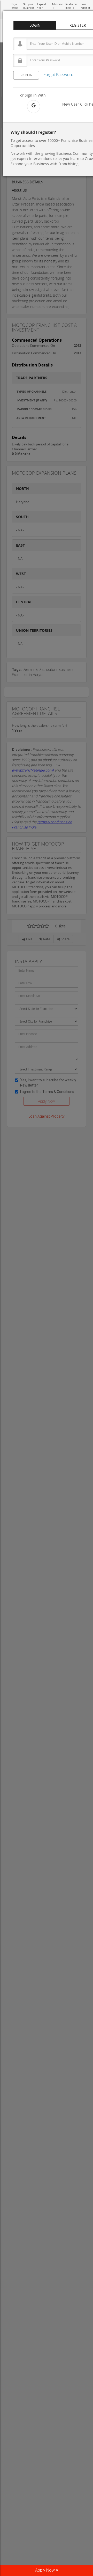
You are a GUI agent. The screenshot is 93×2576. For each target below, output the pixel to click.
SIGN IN (26, 75)
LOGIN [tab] (35, 25)
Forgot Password (59, 75)
